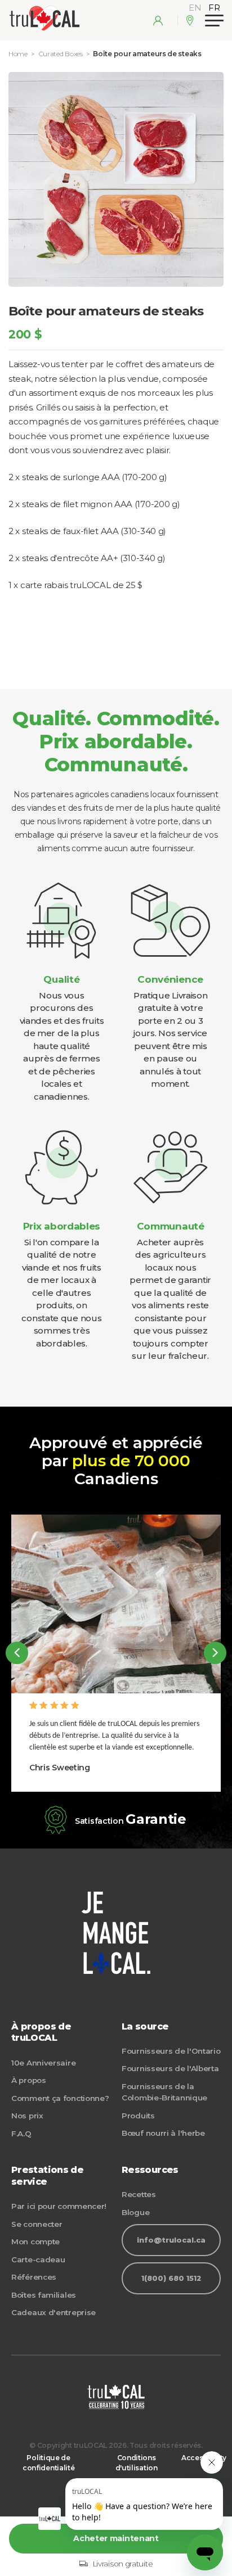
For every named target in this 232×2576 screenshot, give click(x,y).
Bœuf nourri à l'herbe (163, 2133)
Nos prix (27, 2116)
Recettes (139, 2194)
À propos (29, 2080)
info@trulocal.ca (171, 2240)
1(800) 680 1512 (171, 2278)
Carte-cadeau (38, 2259)
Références (34, 2277)
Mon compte (35, 2241)
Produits (138, 2116)
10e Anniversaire (43, 2063)
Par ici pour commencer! (59, 2206)
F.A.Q (21, 2134)
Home (18, 54)
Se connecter (37, 2224)
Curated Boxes (61, 54)
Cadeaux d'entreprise (53, 2312)
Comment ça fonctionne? (60, 2098)
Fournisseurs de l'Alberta (170, 2068)
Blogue (135, 2212)
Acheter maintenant (116, 2538)
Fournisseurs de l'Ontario (171, 2051)
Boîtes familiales (44, 2295)
